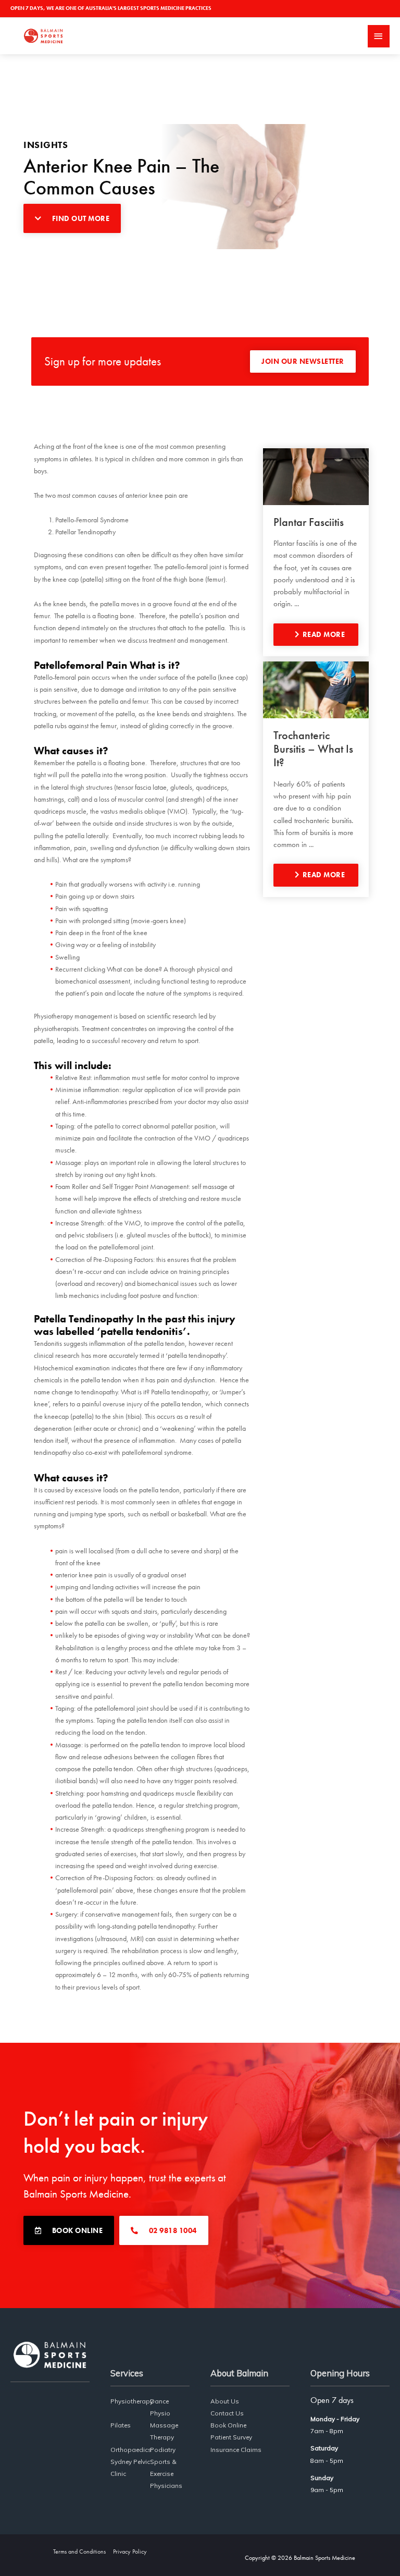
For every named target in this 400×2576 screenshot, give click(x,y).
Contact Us (227, 2413)
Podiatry (163, 2450)
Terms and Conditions (79, 2552)
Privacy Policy (130, 2552)
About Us (225, 2401)
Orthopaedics (131, 2450)
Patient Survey (231, 2437)
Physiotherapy (132, 2401)
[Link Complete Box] (316, 552)
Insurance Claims (236, 2450)
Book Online (228, 2425)
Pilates (121, 2425)
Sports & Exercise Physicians (166, 2474)
